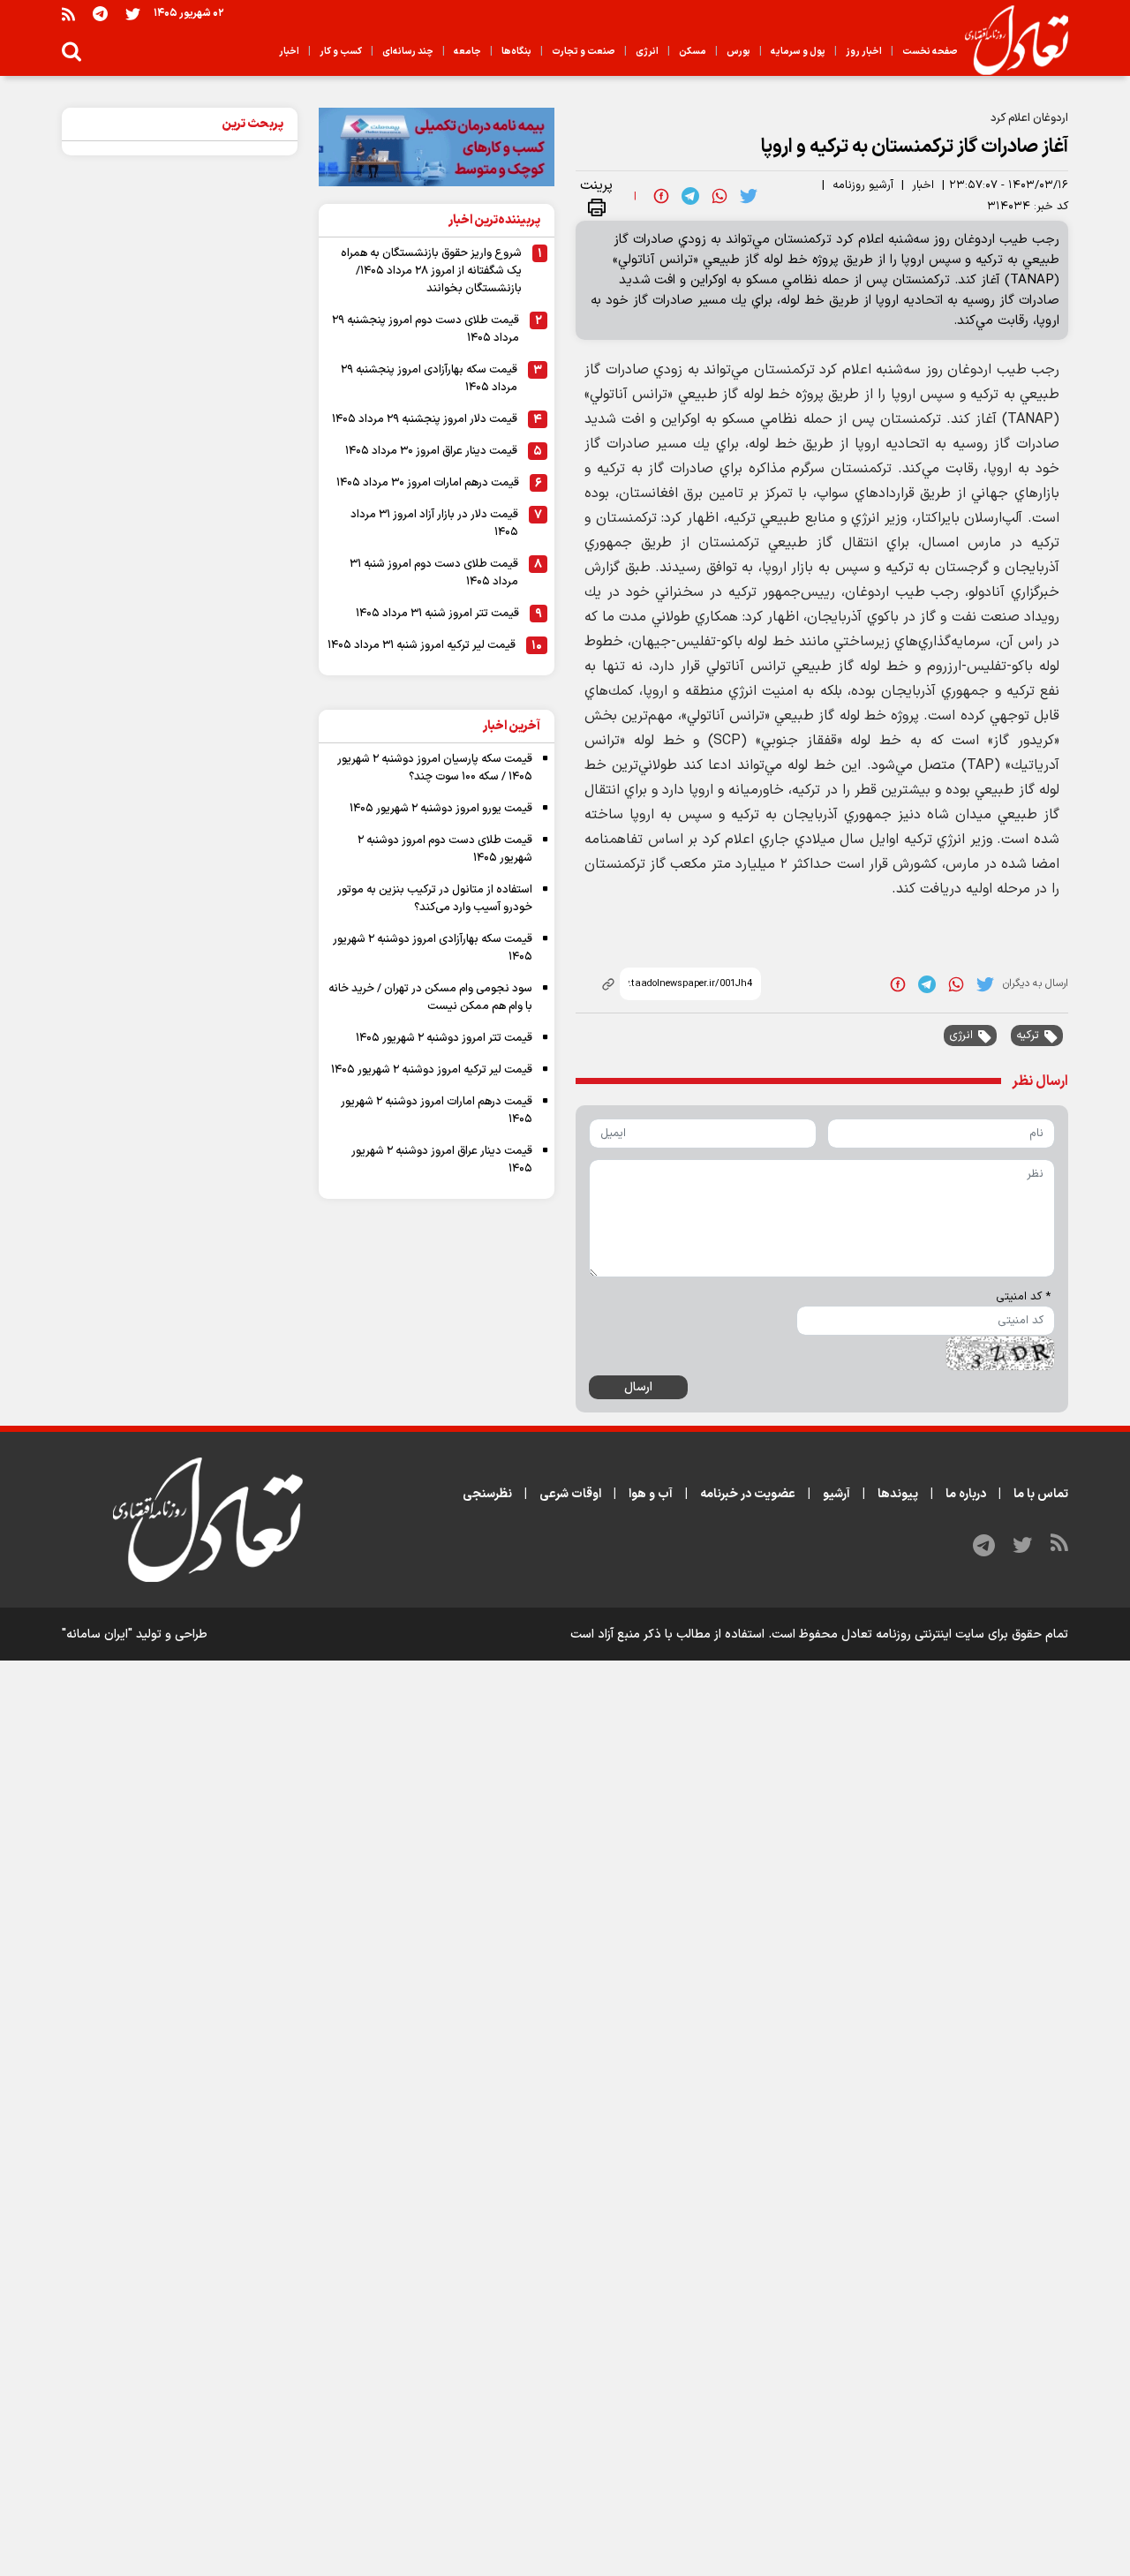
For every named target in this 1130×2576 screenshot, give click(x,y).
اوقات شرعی (570, 1494)
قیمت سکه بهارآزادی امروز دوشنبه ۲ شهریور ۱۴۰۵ (433, 948)
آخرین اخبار (512, 726)
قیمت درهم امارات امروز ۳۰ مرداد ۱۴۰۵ (428, 483)
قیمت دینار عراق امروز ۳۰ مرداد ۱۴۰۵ (431, 451)
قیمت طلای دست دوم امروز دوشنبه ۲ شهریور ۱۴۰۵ (445, 849)
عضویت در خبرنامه (748, 1494)
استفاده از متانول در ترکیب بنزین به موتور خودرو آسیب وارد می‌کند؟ (435, 899)
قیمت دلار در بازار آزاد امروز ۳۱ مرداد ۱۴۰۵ (434, 523)
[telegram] (690, 196)
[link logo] (1009, 41)
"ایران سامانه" (97, 1634)
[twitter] (749, 196)
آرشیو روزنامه (863, 185)
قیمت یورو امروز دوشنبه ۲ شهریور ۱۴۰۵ (441, 809)
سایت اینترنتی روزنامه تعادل (913, 1634)
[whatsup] (719, 196)
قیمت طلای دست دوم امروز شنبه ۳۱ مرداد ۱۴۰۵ (434, 573)
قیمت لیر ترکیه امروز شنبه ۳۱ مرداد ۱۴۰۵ (422, 645)
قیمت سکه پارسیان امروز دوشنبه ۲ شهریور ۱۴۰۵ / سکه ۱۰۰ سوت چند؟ (435, 768)
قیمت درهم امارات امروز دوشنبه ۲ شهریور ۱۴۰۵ (437, 1111)
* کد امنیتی (1023, 1297)
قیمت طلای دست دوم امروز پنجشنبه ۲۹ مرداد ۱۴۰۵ (426, 329)
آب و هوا (651, 1494)
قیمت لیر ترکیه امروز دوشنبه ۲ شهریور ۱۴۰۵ (432, 1070)
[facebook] (661, 196)
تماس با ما (1041, 1494)
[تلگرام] (100, 14)
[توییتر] (133, 14)
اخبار (923, 185)
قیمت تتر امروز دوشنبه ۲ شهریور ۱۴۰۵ (444, 1038)
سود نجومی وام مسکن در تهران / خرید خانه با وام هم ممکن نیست (430, 998)
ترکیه (1028, 1036)
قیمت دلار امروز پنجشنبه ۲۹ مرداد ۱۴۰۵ (425, 419)
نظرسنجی (487, 1494)
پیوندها (898, 1494)
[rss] (68, 14)
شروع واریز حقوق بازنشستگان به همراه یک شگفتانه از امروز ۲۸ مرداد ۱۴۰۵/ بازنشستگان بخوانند (431, 271)
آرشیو (836, 1494)
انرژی (961, 1036)
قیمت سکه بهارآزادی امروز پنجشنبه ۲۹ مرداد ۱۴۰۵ (429, 379)
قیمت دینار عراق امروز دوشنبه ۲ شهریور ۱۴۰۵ (442, 1160)
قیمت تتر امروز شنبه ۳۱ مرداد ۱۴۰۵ (437, 614)
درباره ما (966, 1494)
